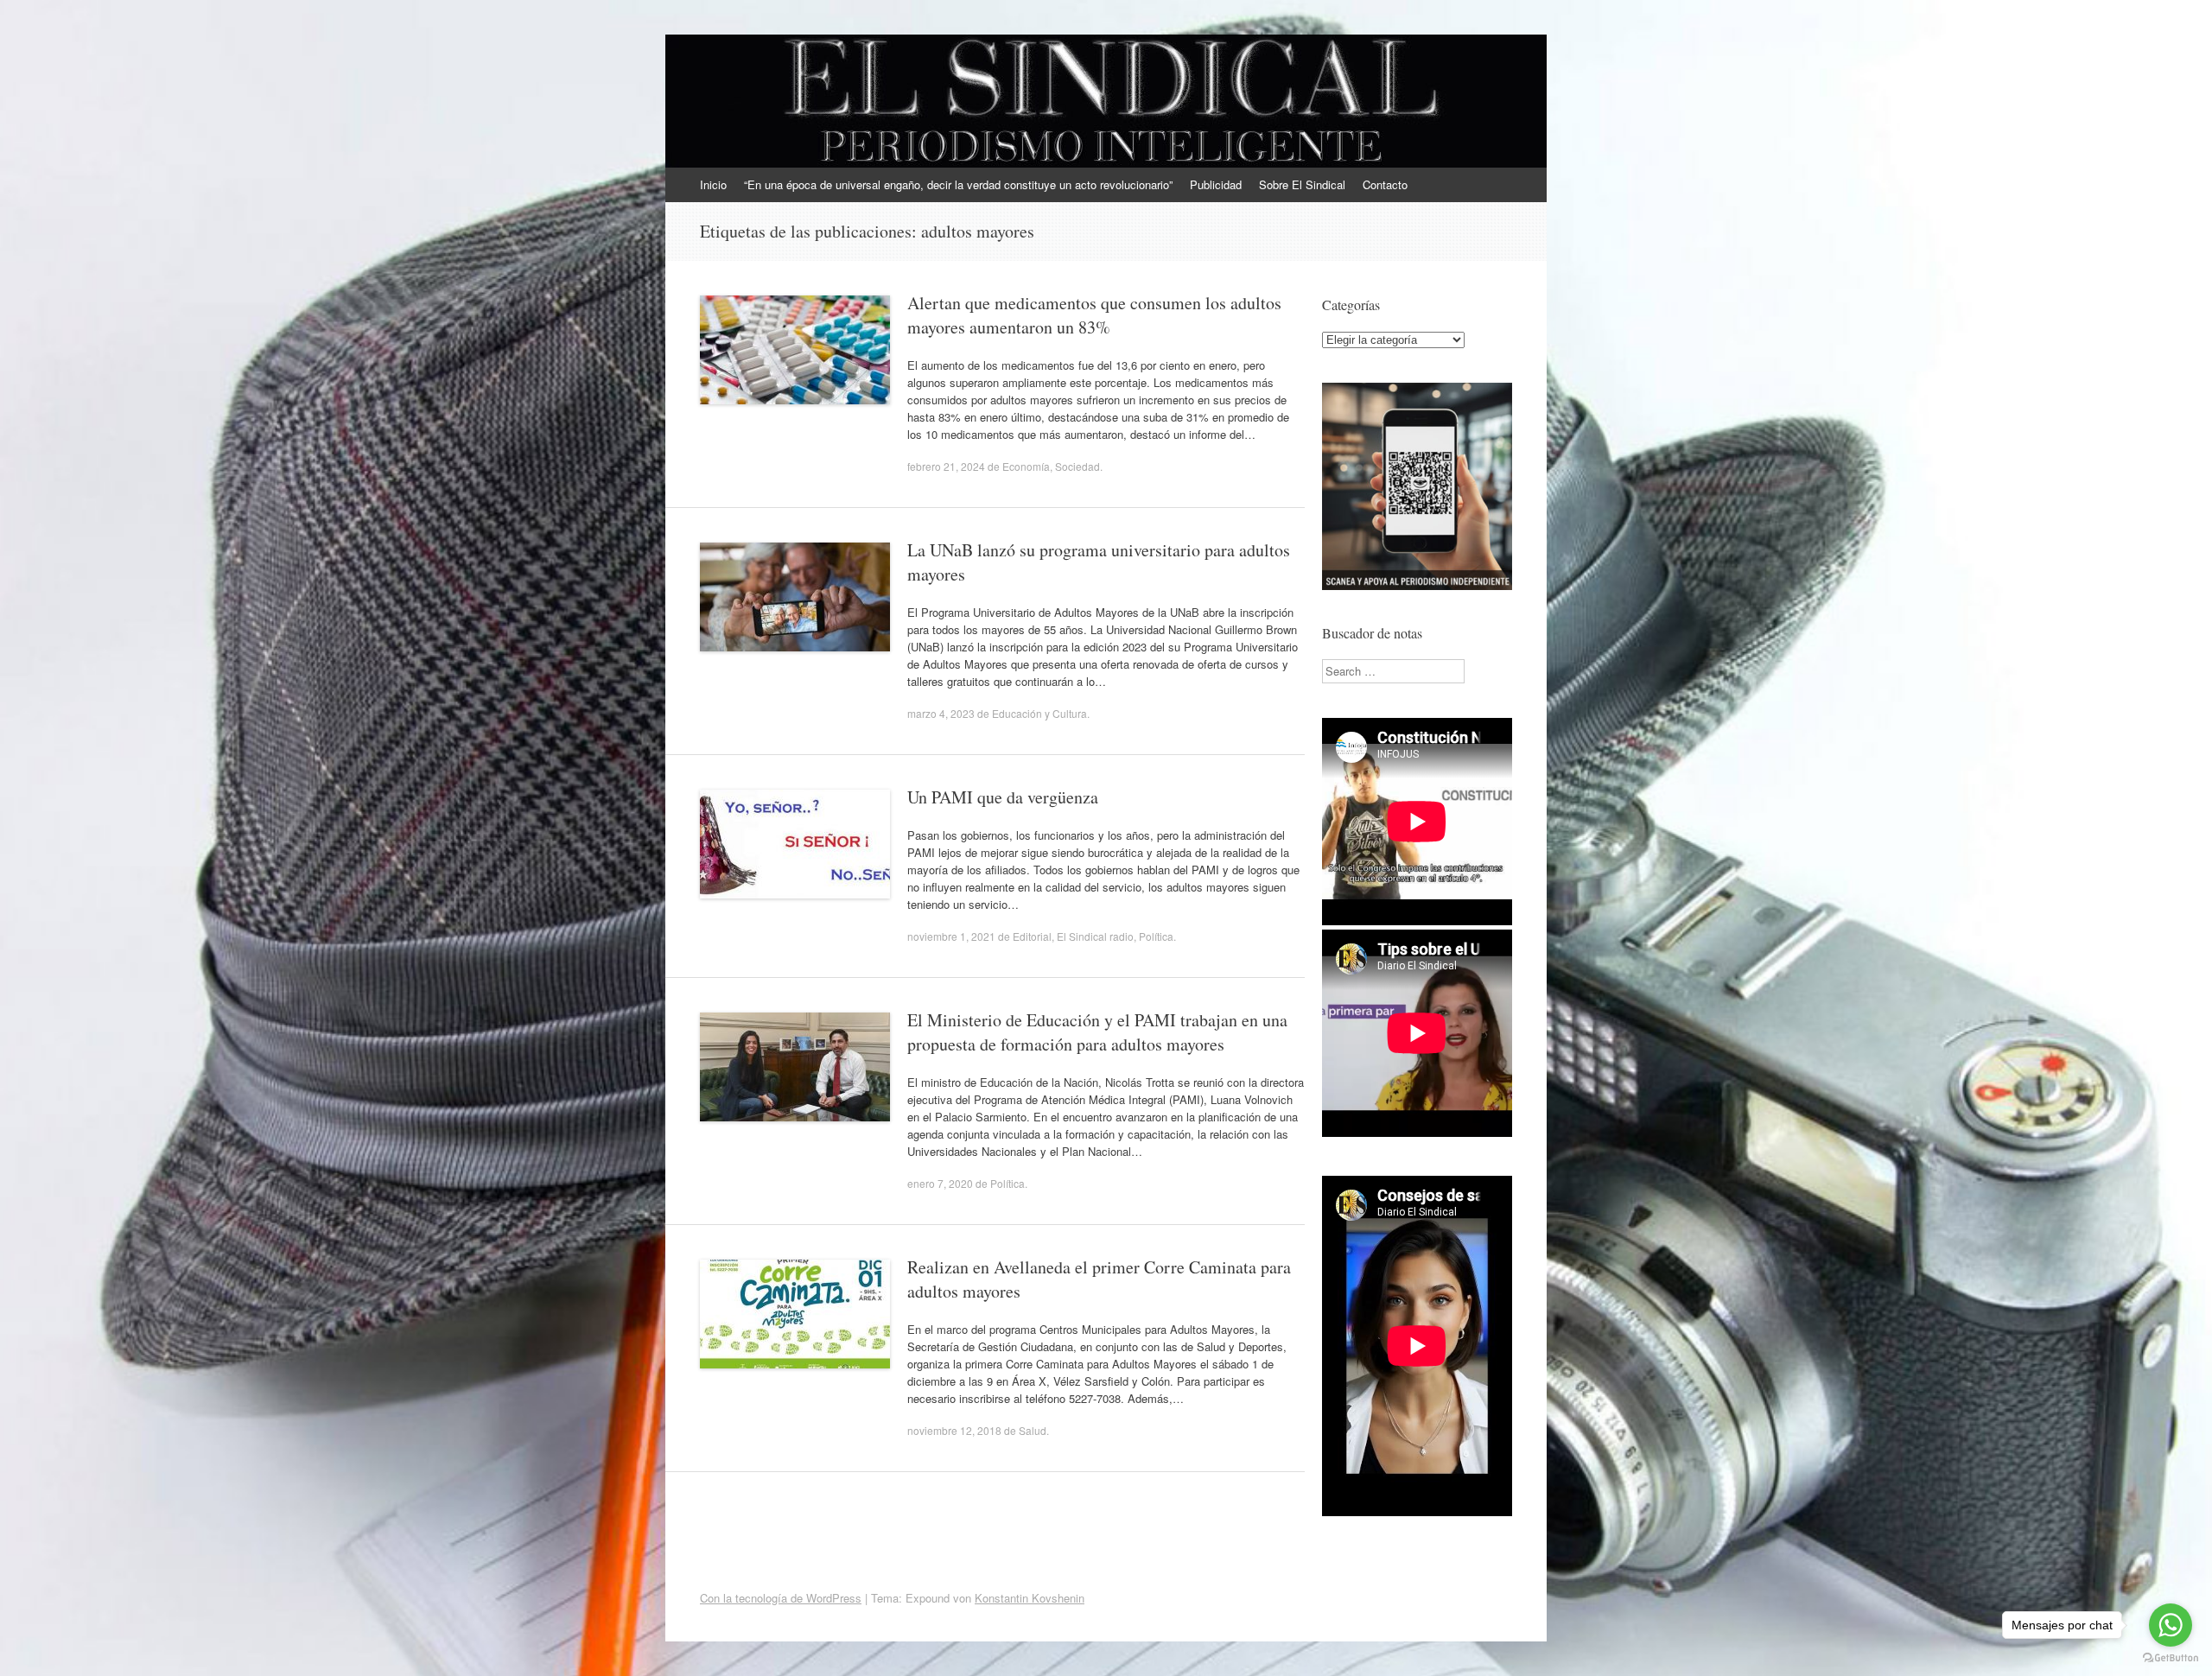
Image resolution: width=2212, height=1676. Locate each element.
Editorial (1032, 936)
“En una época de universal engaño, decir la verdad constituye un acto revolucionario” (958, 184)
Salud (1033, 1430)
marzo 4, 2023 (941, 713)
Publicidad (1216, 184)
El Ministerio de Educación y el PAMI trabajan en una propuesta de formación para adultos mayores (1097, 1032)
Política (1156, 936)
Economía (1026, 466)
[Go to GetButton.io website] (2171, 1658)
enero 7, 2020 (940, 1183)
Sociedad (1077, 466)
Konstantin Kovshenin (1030, 1598)
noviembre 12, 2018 (954, 1430)
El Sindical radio (1095, 936)
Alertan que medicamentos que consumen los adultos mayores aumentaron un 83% (1094, 315)
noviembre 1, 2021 (951, 936)
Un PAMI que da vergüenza (1003, 797)
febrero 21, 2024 (946, 466)
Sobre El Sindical (1302, 184)
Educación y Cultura (1039, 713)
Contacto (1385, 184)
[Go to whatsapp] (2171, 1625)
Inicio (713, 184)
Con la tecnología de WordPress (781, 1598)
